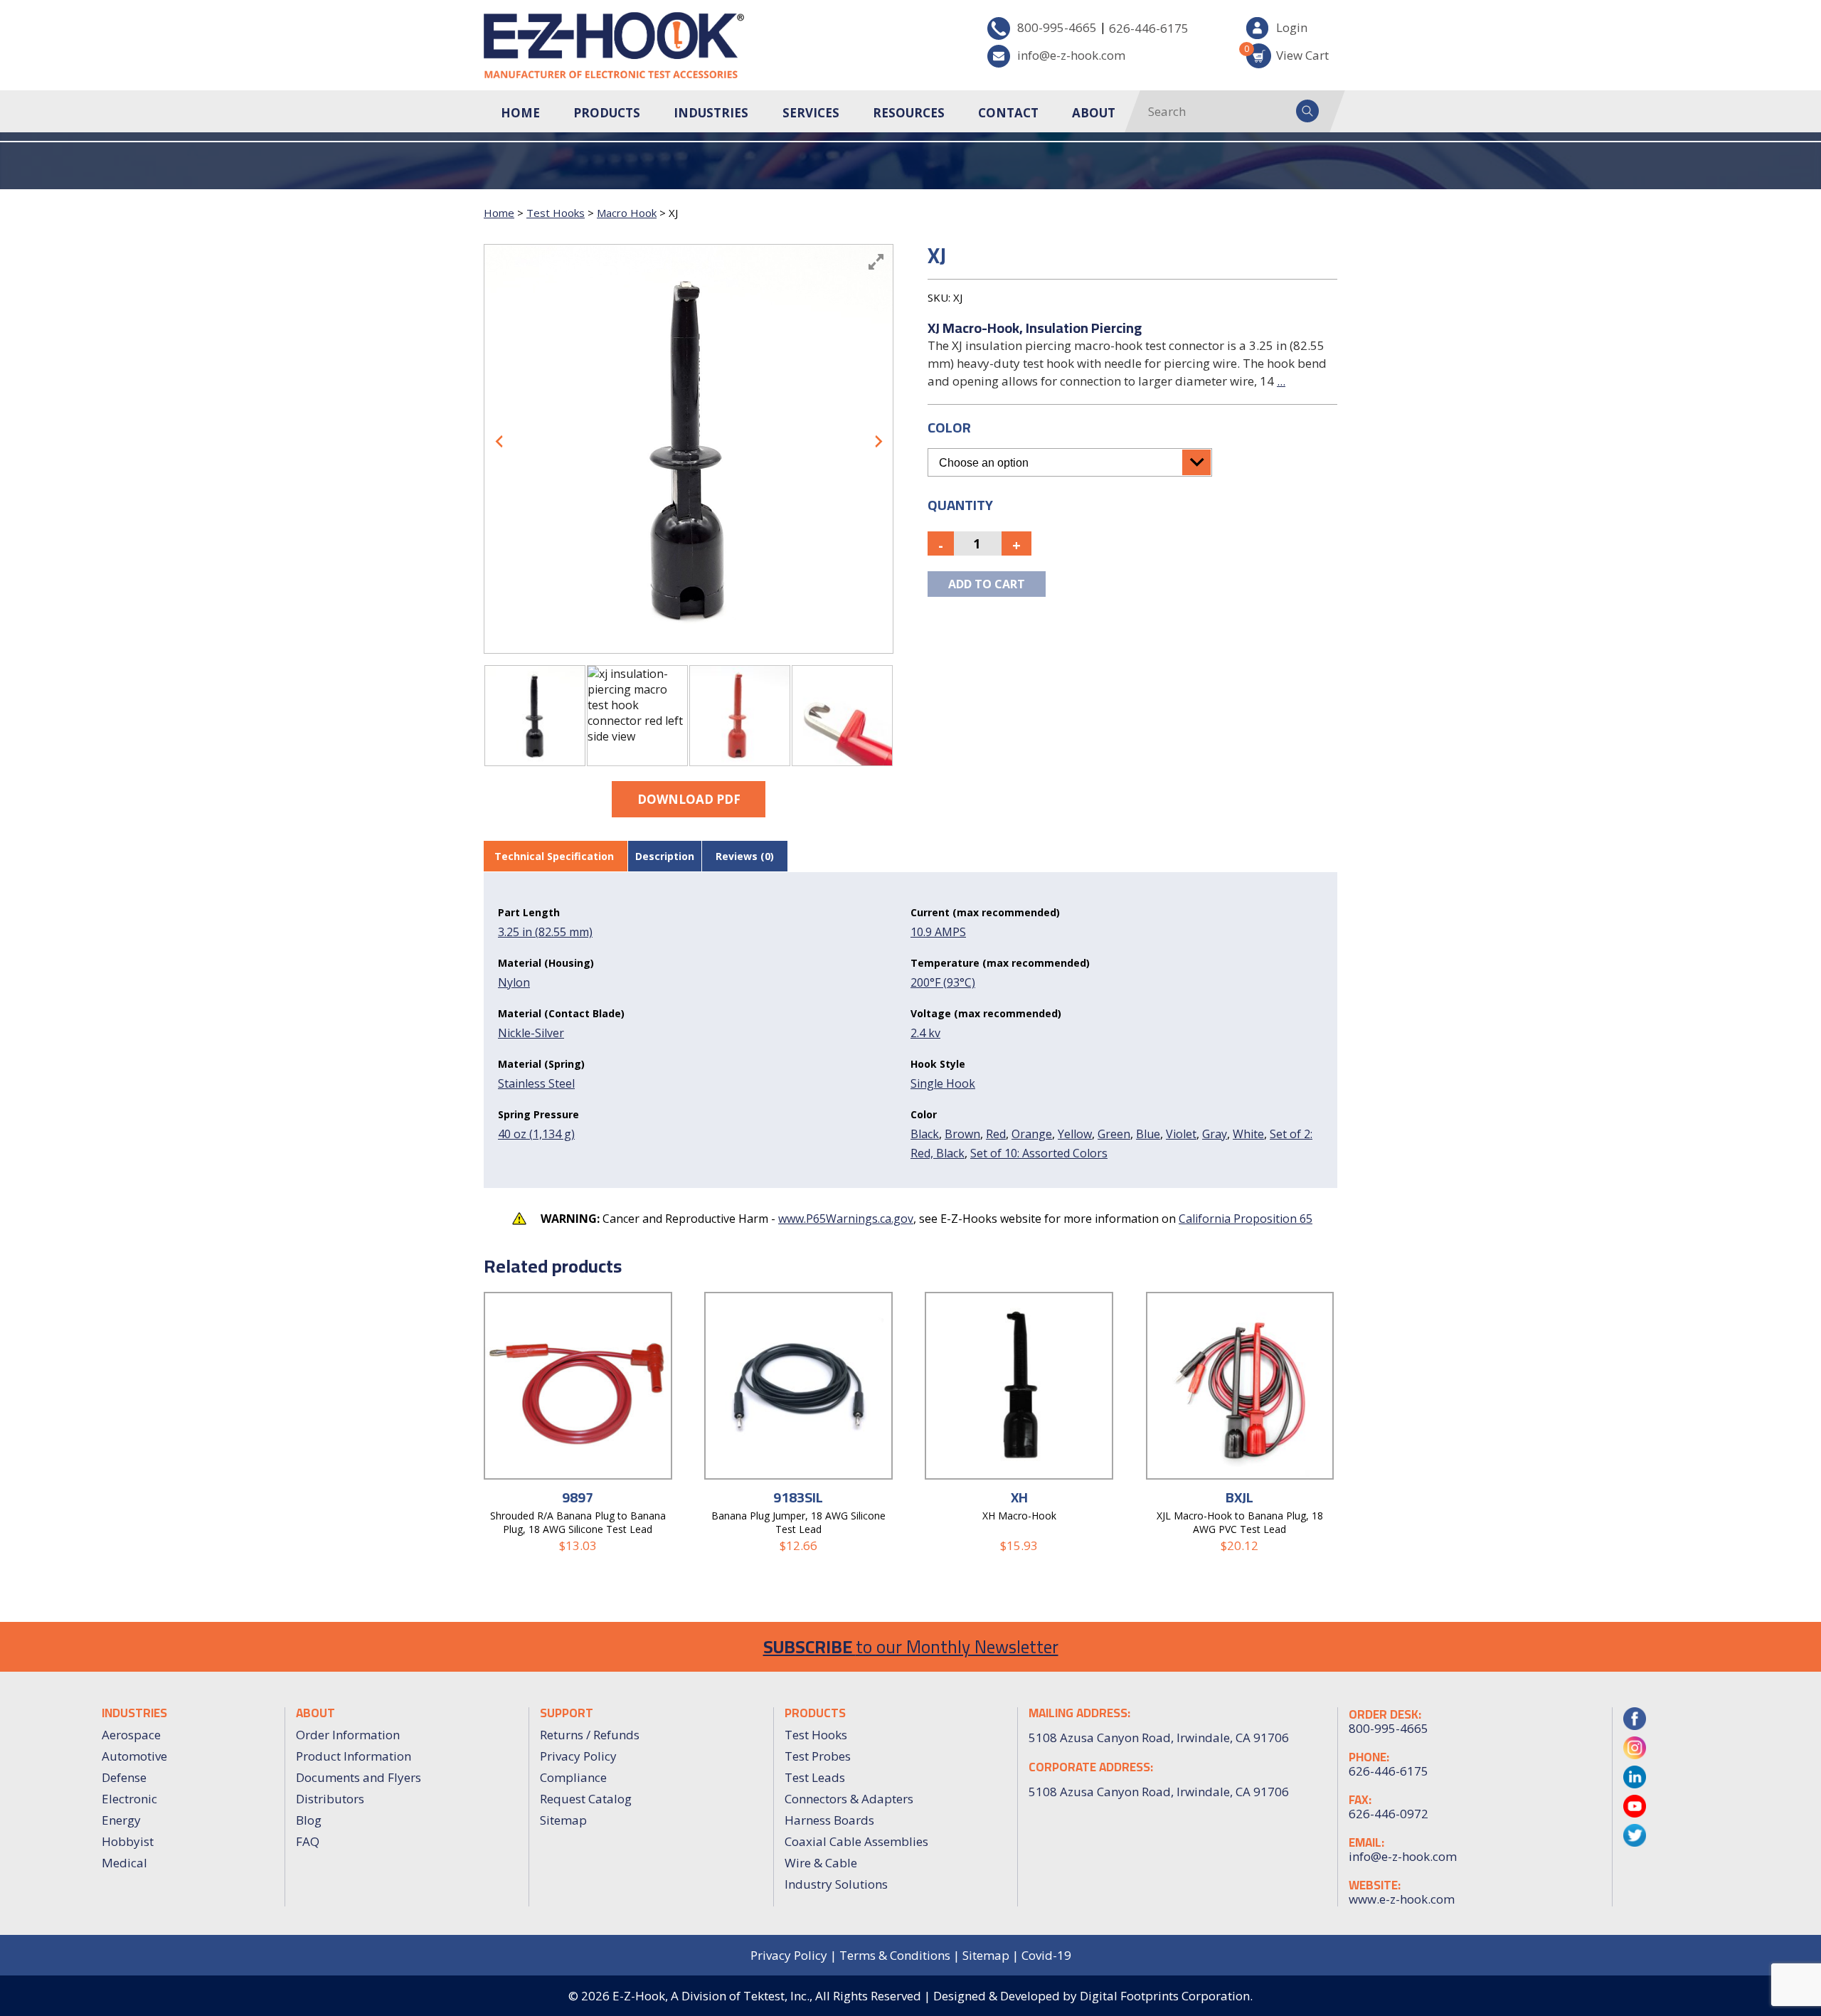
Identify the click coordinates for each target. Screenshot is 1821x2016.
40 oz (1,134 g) (536, 1134)
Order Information (348, 1735)
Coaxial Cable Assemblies (856, 1841)
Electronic (129, 1799)
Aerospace (131, 1735)
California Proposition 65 (1246, 1219)
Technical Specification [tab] (554, 856)
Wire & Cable (821, 1863)
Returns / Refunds (590, 1735)
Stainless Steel (536, 1083)
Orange (1032, 1134)
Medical (124, 1863)
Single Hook (943, 1083)
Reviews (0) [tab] (745, 856)
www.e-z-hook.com (1402, 1899)
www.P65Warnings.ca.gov (846, 1219)
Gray (1215, 1134)
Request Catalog (586, 1799)
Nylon (514, 982)
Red (996, 1134)
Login (1292, 27)
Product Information (354, 1756)
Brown (962, 1134)
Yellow (1075, 1134)
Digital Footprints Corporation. (1166, 1996)
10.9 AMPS (938, 932)
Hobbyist (128, 1841)
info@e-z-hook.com (1071, 55)
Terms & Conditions (895, 1955)
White (1248, 1134)
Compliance (573, 1777)
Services (811, 113)
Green (1114, 1134)
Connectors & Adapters (849, 1799)
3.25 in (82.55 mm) (545, 932)
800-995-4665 (1057, 27)
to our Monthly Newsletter (911, 1646)
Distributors (330, 1799)
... (1281, 381)
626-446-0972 (1389, 1814)
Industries (711, 113)
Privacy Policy (578, 1756)
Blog (309, 1820)
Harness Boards (829, 1820)
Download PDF (689, 799)
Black (925, 1134)
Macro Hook (627, 213)
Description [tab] (665, 856)
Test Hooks (556, 213)
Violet (1181, 1134)
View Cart (1288, 53)
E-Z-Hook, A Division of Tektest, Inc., (712, 1996)
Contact (1008, 113)
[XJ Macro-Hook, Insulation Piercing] (535, 716)
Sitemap (563, 1820)
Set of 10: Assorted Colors (1039, 1153)
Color (949, 427)
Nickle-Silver (531, 1033)
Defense (124, 1777)
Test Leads (815, 1777)
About (1094, 113)
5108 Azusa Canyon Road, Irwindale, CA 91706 (1159, 1792)
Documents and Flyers (359, 1777)
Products (607, 113)
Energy (121, 1820)
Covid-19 (1046, 1955)
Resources (909, 113)
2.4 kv (925, 1033)
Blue (1148, 1134)
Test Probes (818, 1756)
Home (520, 113)
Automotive (134, 1756)
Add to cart (987, 584)
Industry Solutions (836, 1884)
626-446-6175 (1149, 28)
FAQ (308, 1841)
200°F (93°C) (943, 982)
